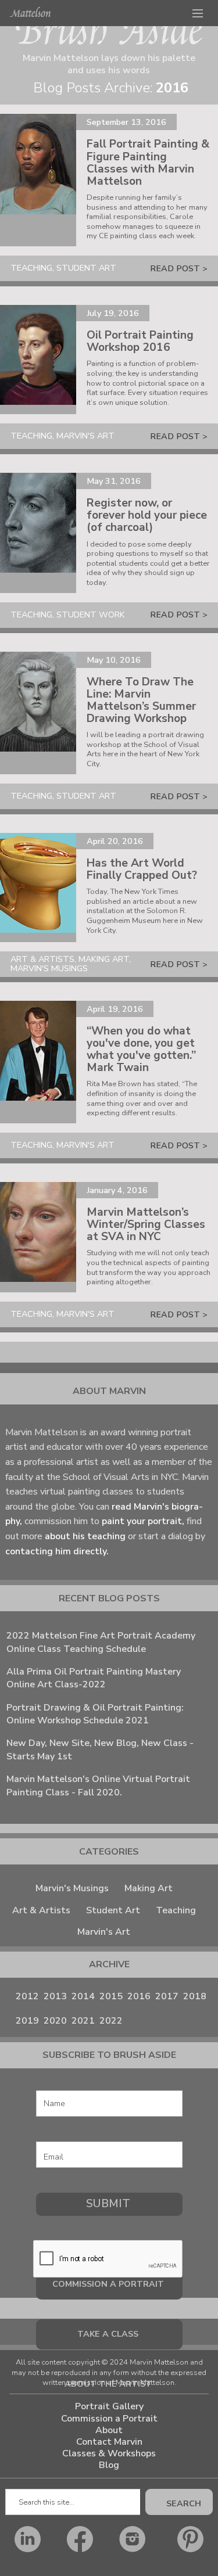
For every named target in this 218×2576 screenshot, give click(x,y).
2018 (195, 1996)
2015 (111, 1996)
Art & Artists (41, 1910)
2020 (55, 2021)
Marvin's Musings (72, 1888)
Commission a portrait (108, 2284)
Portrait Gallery (109, 2407)
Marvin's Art (104, 1932)
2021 (83, 2021)
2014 (83, 1996)
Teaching (176, 1910)
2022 (111, 2021)
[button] (198, 13)
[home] (30, 12)
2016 (139, 1996)
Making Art (149, 1888)
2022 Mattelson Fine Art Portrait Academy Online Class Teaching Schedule (101, 1642)
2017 (167, 1996)
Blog (109, 2465)
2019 (27, 2021)
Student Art (113, 1910)
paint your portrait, (142, 1521)
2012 (27, 1996)
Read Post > (179, 268)
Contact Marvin (109, 2442)
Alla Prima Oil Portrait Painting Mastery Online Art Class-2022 (94, 1678)
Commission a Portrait (109, 2419)
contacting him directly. (57, 1551)
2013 (55, 1996)
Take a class (108, 2334)
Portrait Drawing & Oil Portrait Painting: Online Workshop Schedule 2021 (95, 1714)
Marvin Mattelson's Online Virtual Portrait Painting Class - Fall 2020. (98, 1785)
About (109, 2431)
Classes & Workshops (109, 2454)
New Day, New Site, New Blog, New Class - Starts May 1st (100, 1749)
